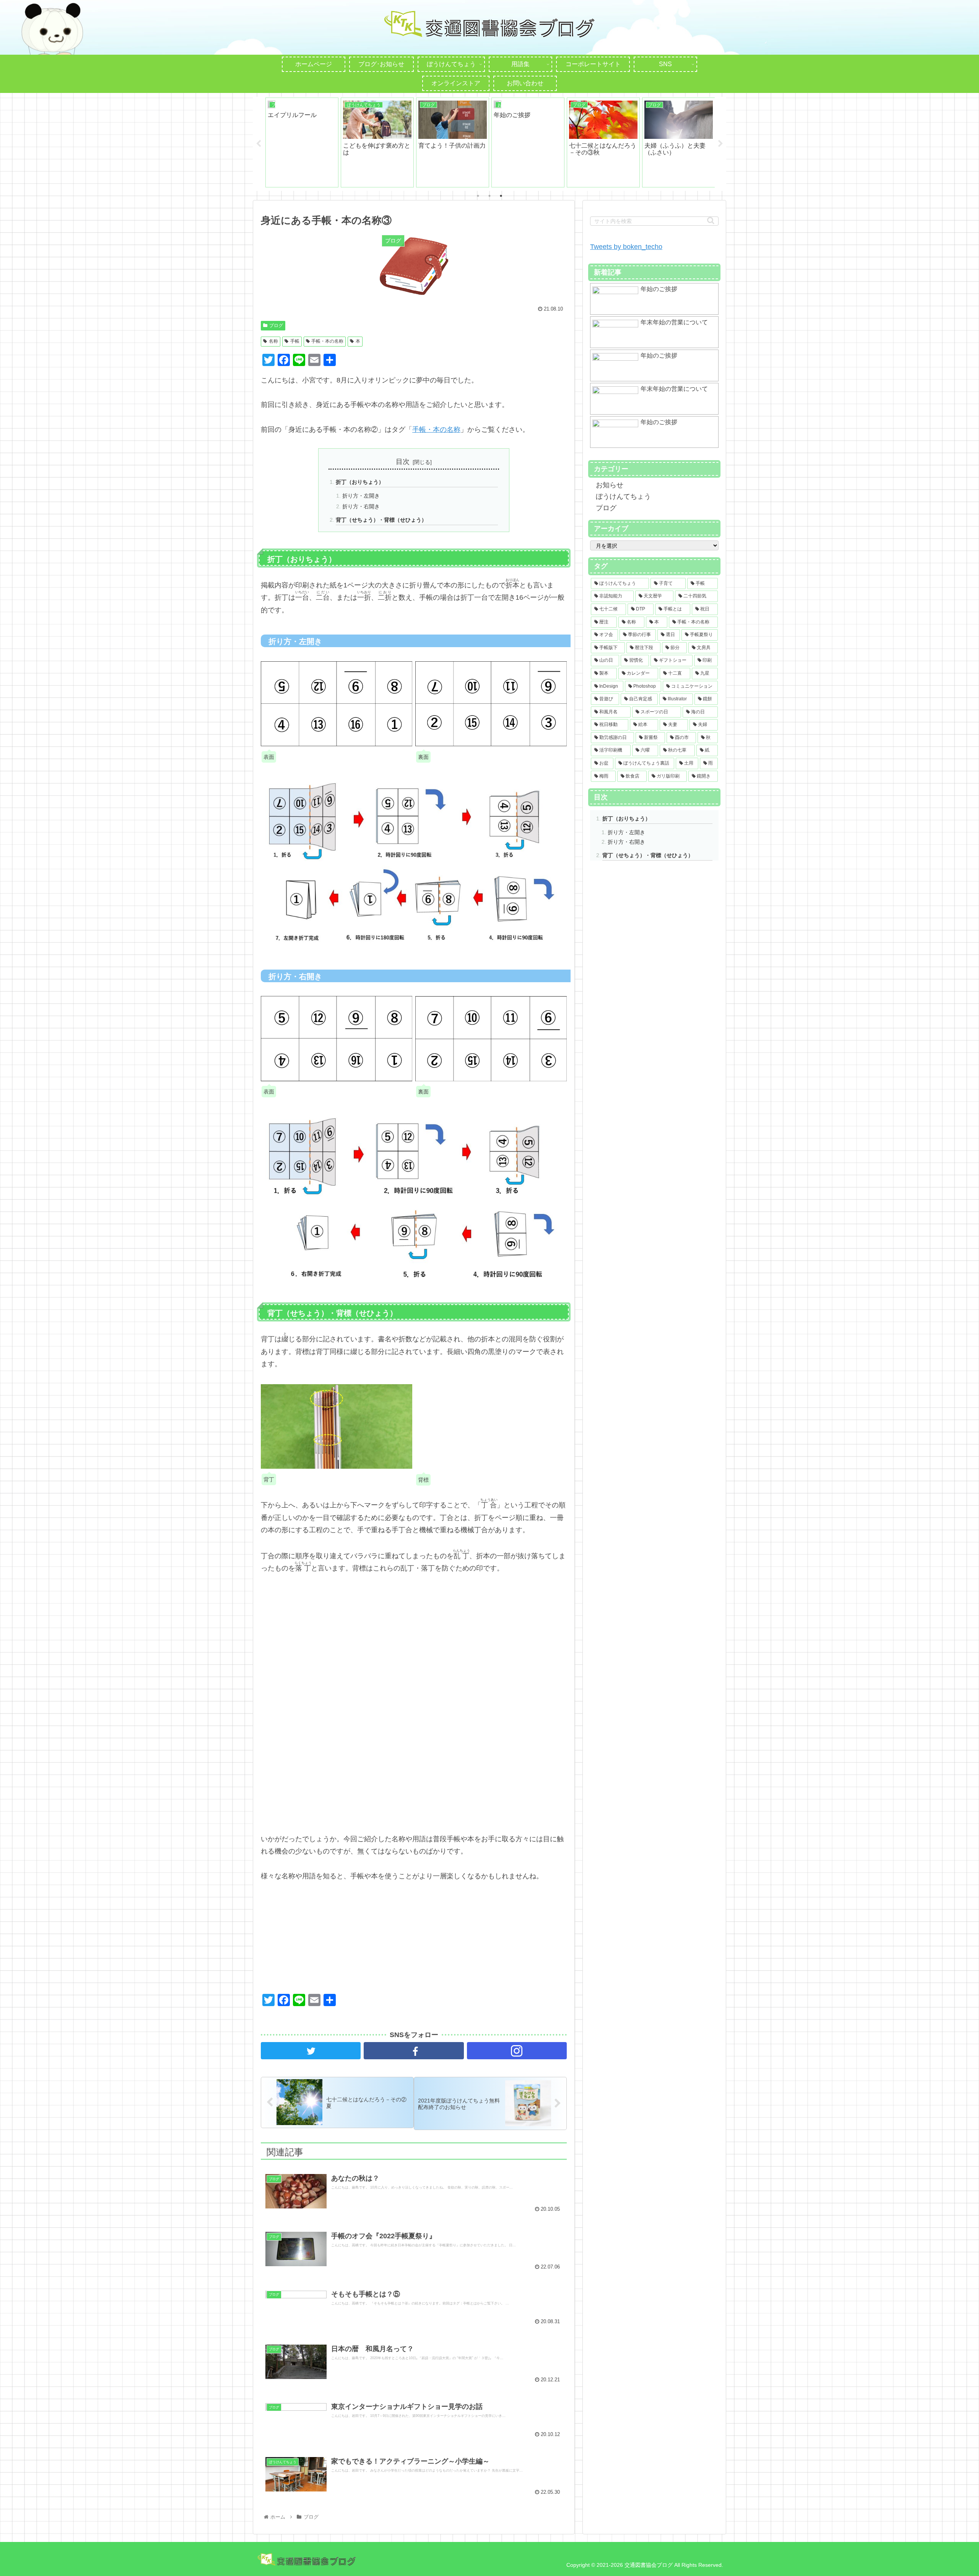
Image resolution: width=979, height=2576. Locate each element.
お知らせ (610, 485)
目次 (403, 462)
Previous (259, 144)
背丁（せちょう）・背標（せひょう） (381, 520)
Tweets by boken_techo (626, 247)
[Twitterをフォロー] (311, 2051)
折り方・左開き (361, 496)
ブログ (276, 325)
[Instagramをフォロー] (517, 2051)
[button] (711, 220)
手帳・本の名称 (327, 341)
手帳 (295, 341)
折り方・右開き (361, 506)
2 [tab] (489, 196)
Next (720, 144)
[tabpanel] (302, 142)
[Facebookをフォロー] (414, 2051)
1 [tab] (478, 196)
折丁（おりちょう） (360, 482)
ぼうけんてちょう (623, 496)
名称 (273, 341)
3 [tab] (501, 196)
